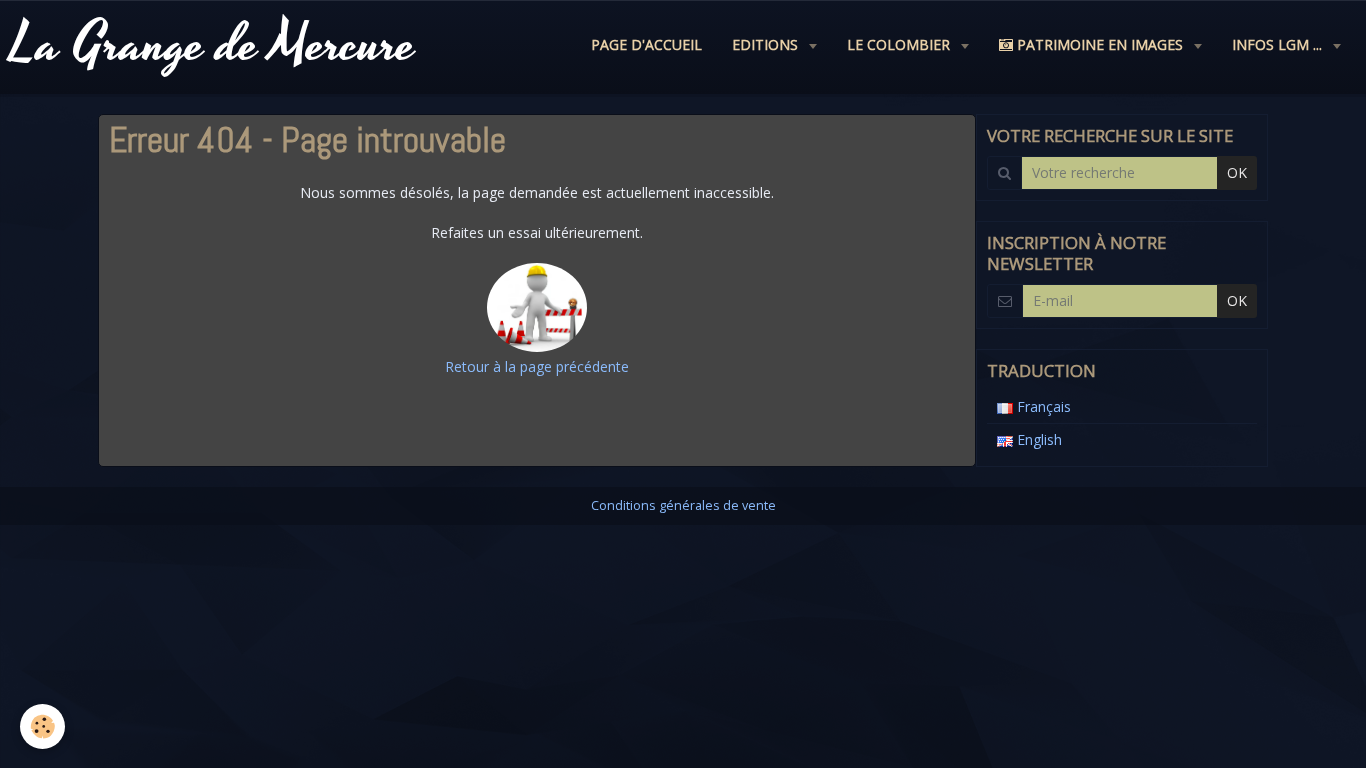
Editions (767, 44)
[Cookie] (42, 726)
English (1037, 439)
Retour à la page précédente (537, 366)
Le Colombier (900, 44)
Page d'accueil (646, 44)
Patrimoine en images (1100, 44)
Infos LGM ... (1279, 44)
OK (1237, 172)
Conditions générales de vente (683, 505)
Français (1042, 406)
